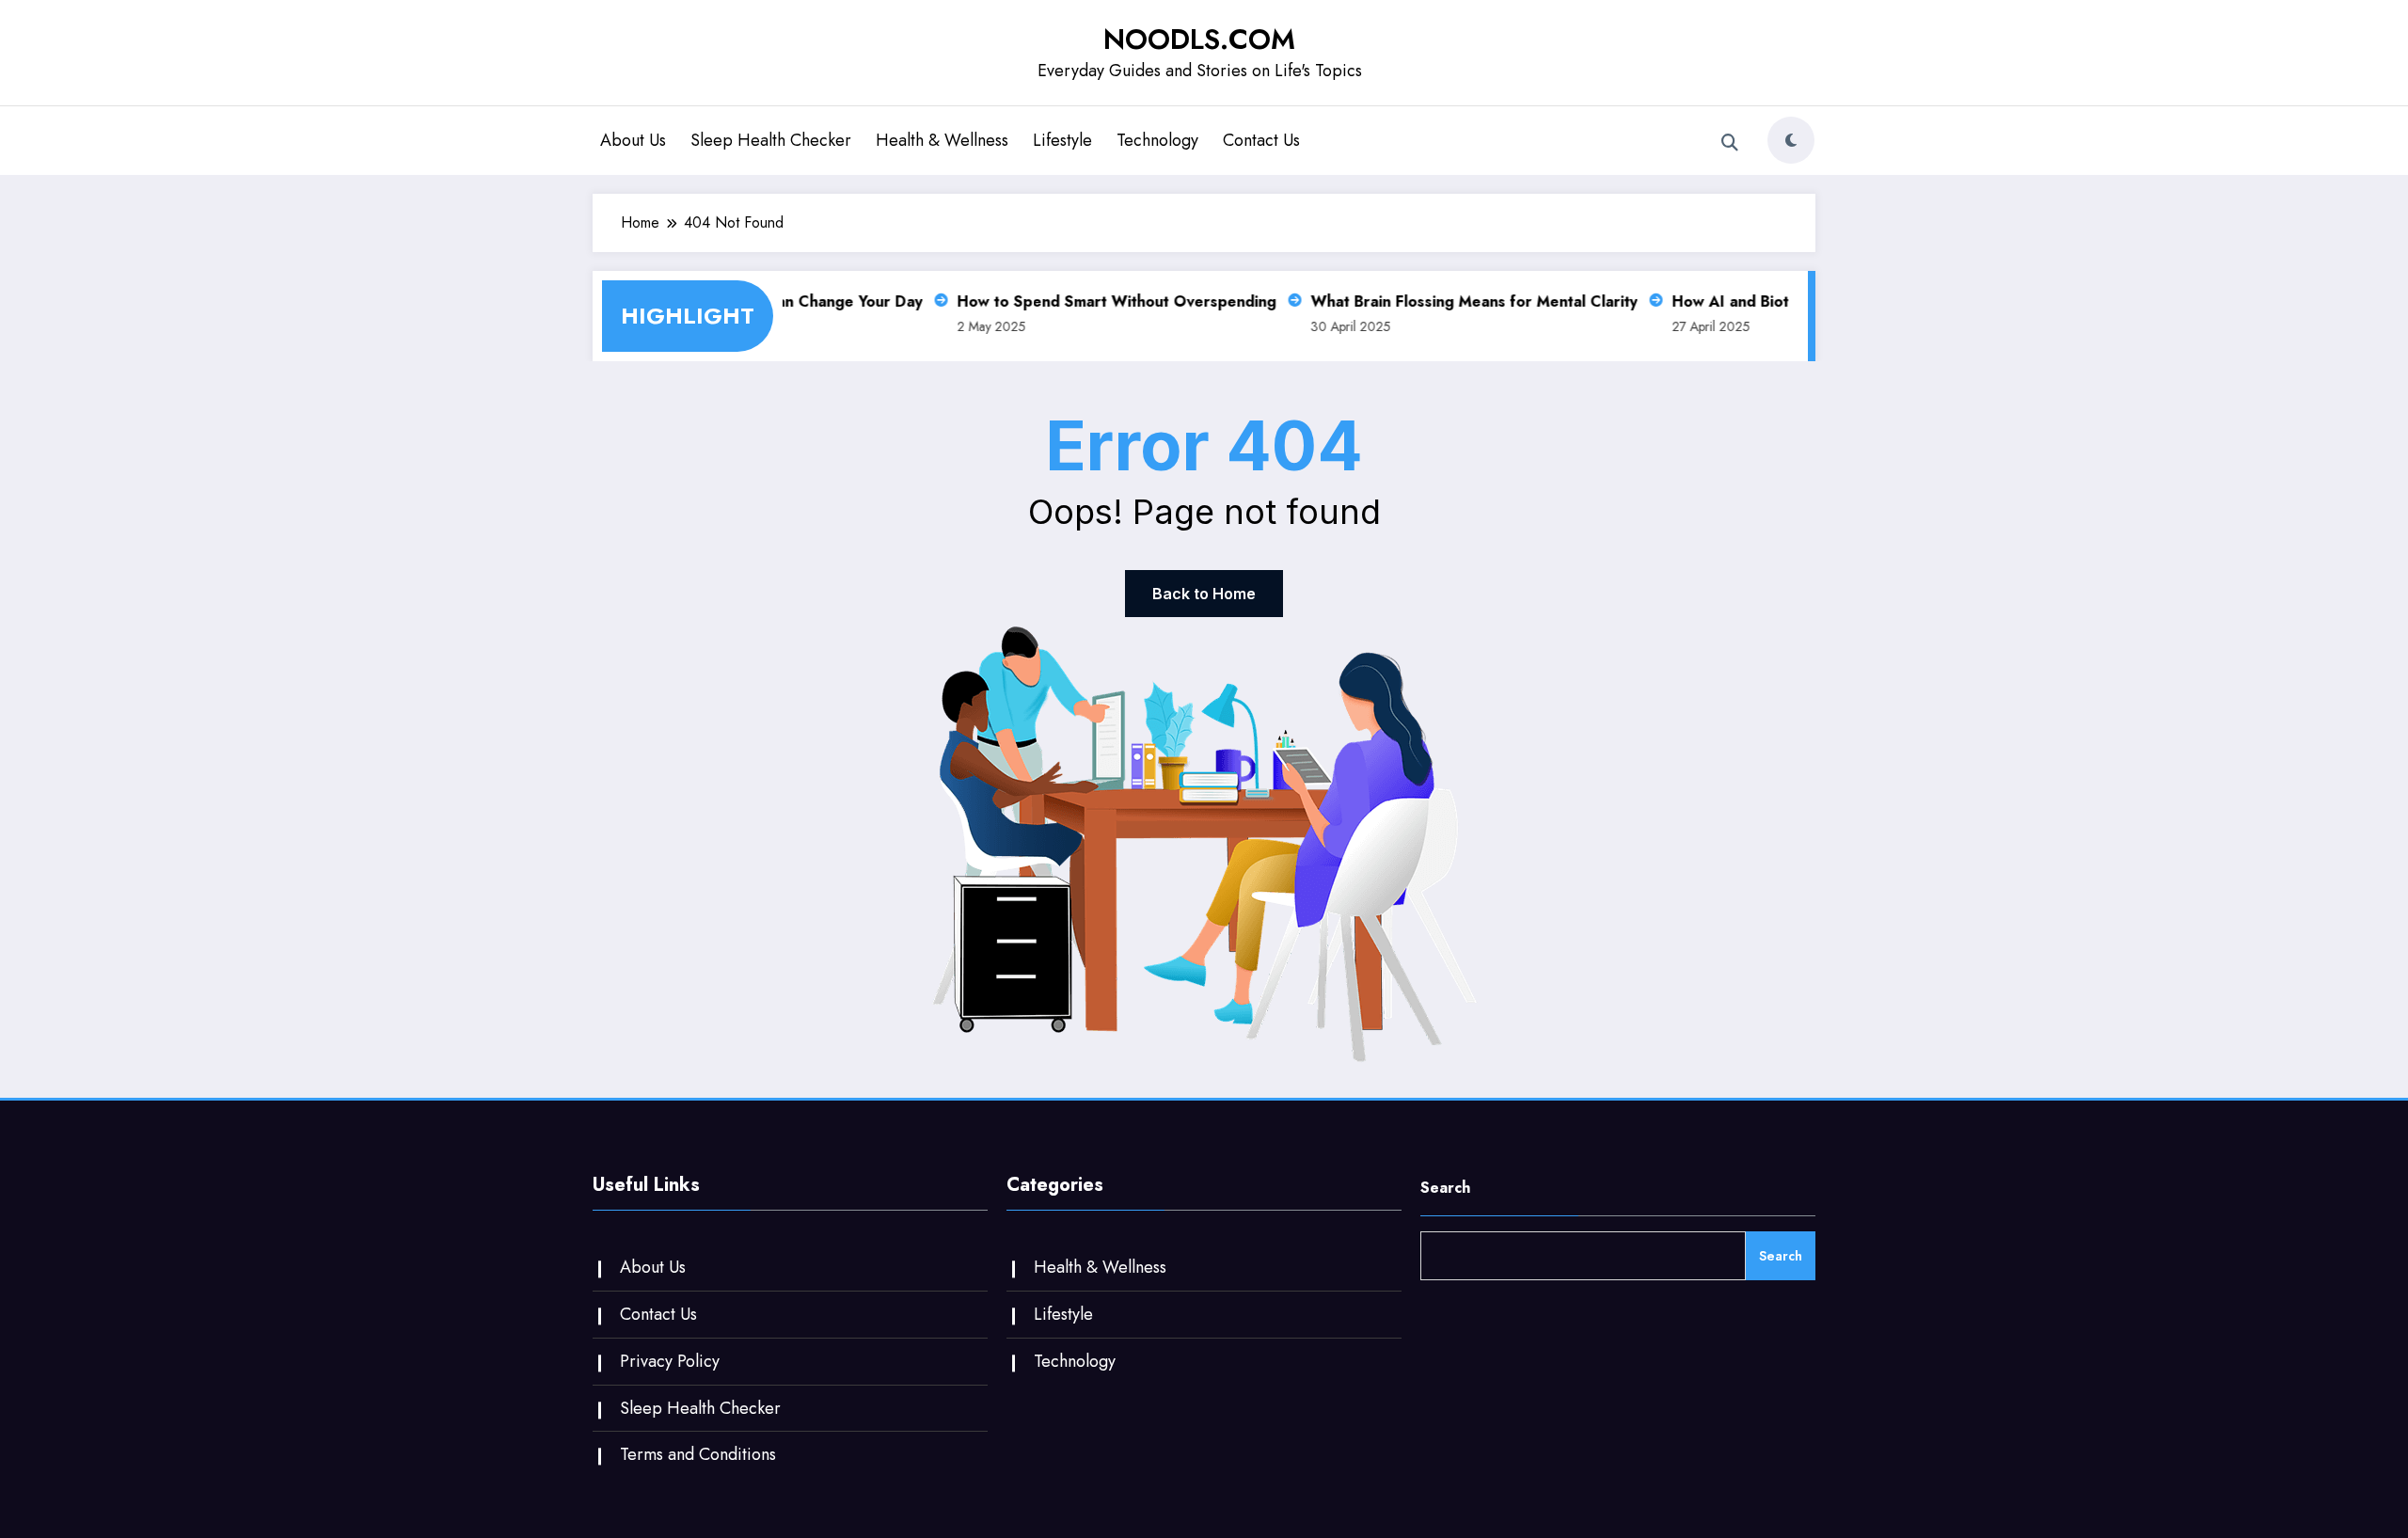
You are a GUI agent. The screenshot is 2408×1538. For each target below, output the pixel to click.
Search (1445, 1188)
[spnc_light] (1791, 140)
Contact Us (1261, 140)
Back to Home (1204, 594)
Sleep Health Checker (771, 140)
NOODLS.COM (1199, 39)
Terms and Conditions (698, 1454)
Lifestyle (1062, 140)
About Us (633, 140)
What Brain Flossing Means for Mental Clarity (1459, 301)
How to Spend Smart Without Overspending (1102, 301)
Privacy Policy (670, 1361)
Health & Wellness (942, 140)
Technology (1157, 140)
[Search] (1730, 143)
